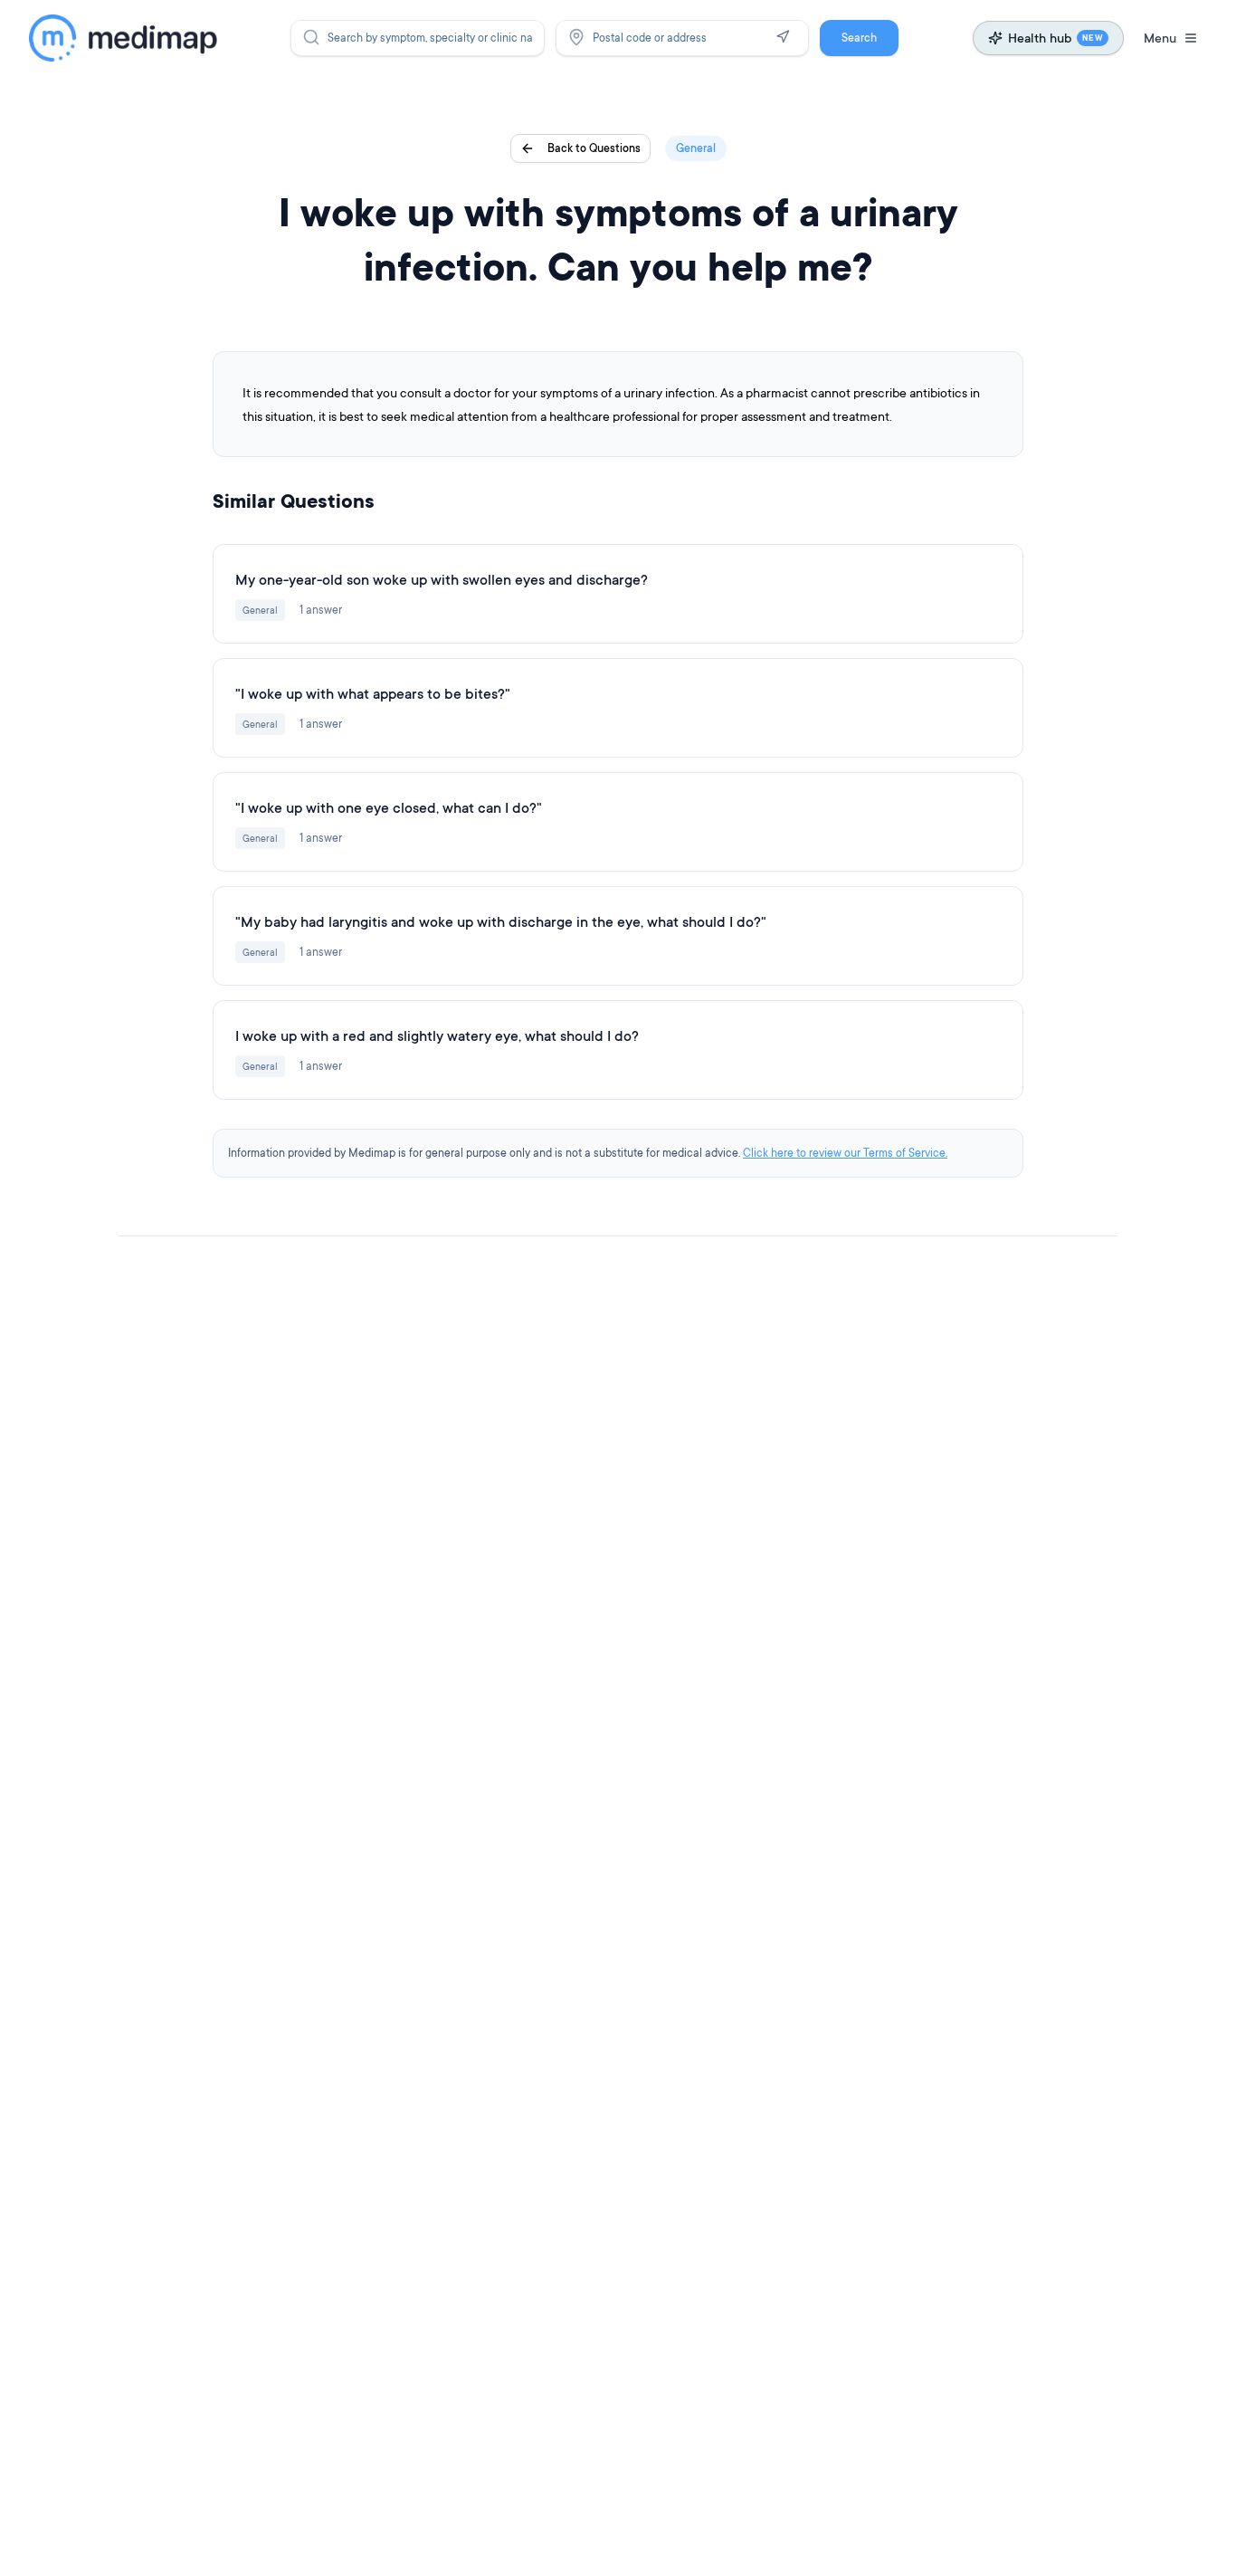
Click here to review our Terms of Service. (845, 1153)
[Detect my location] (783, 37)
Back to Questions (594, 148)
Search (859, 38)
